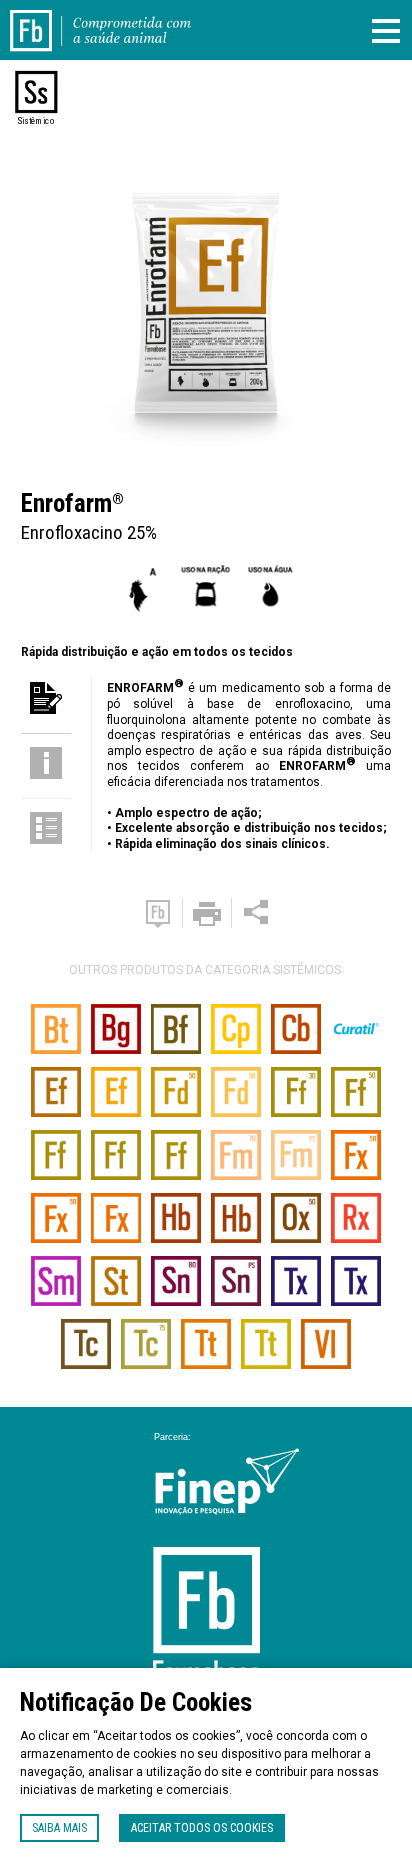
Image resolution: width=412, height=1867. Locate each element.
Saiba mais (59, 1828)
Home (43, 18)
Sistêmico (36, 121)
